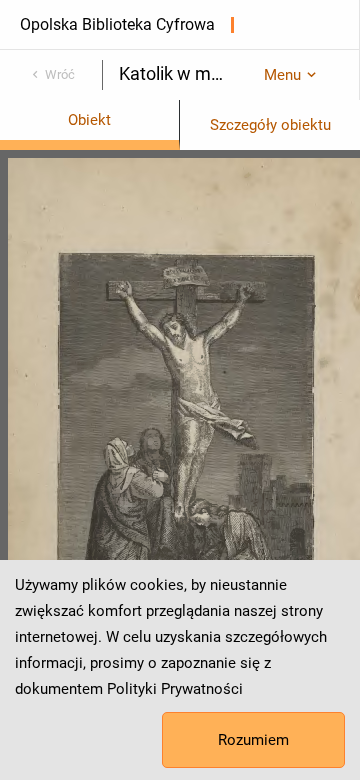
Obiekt (89, 120)
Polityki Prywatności (175, 689)
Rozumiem (253, 740)
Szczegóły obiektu (270, 125)
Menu (282, 75)
